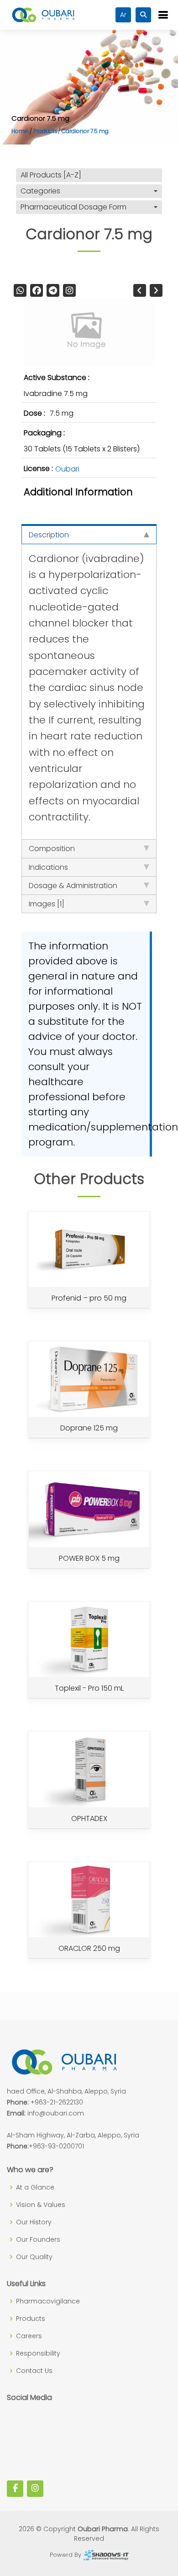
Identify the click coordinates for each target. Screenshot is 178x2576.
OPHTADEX (89, 1818)
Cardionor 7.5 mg (85, 131)
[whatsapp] (20, 290)
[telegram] (53, 290)
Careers (29, 2336)
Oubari (67, 469)
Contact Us (34, 2371)
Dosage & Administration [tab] (73, 886)
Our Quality (34, 2257)
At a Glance (35, 2187)
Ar (123, 15)
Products (45, 131)
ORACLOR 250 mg (89, 1948)
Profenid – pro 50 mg (89, 1298)
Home (20, 131)
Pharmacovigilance (48, 2301)
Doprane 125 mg (89, 1428)
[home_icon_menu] (163, 15)
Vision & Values (41, 2205)
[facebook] (37, 290)
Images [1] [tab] (47, 904)
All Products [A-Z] (51, 175)
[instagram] (69, 290)
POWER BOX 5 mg (89, 1558)
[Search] (143, 15)
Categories (40, 191)
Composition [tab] (52, 849)
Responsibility (38, 2353)
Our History (34, 2222)
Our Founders (38, 2239)
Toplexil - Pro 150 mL (89, 1688)
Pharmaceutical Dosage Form (73, 207)
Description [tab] (49, 535)
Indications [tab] (48, 867)
